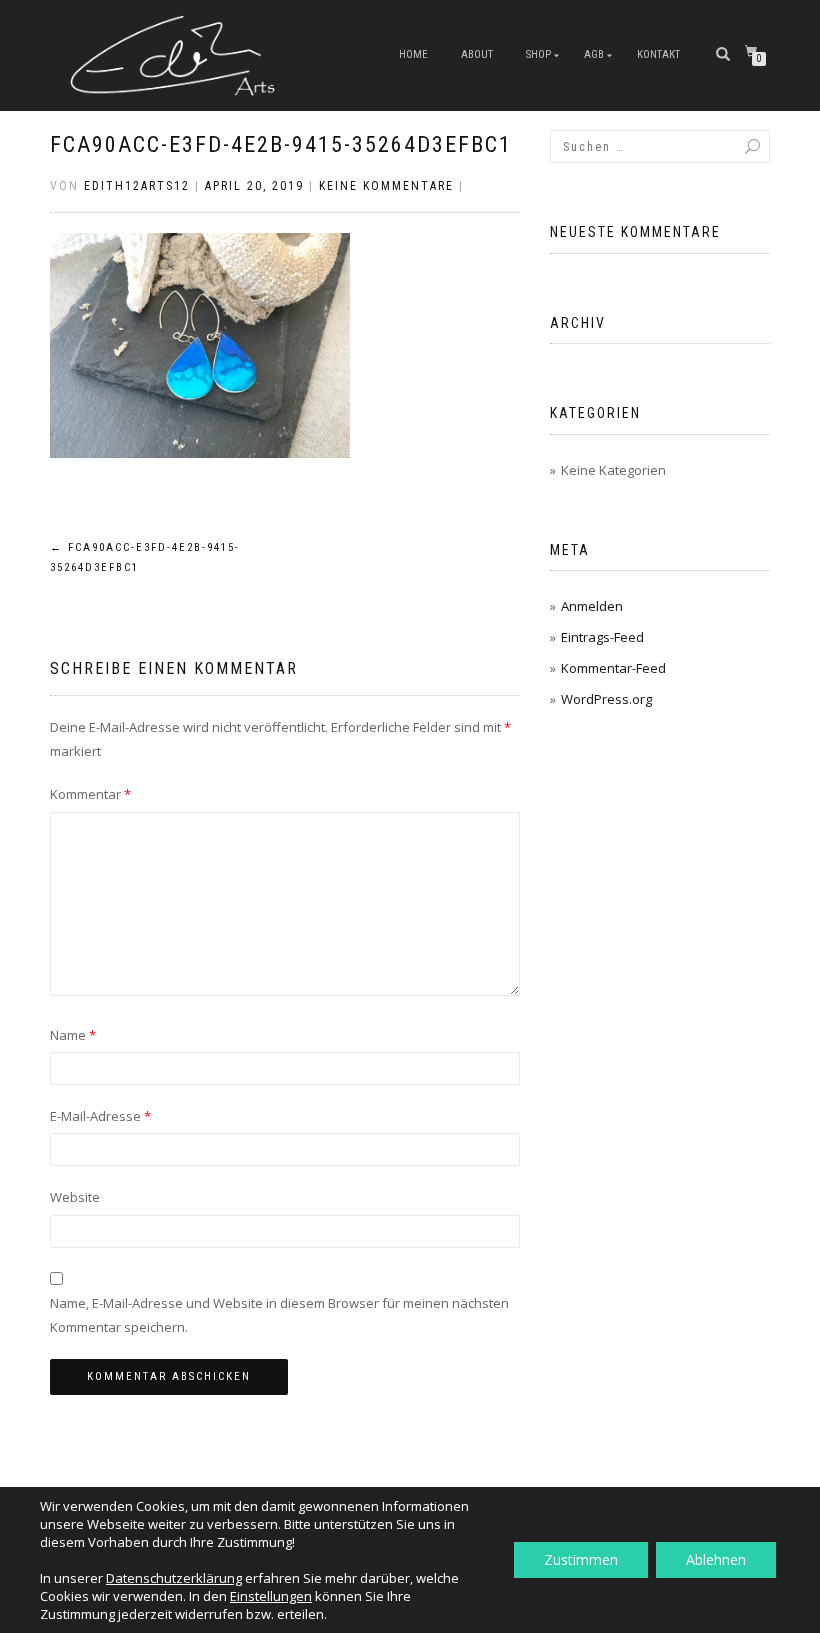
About (477, 54)
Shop (538, 54)
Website (75, 1197)
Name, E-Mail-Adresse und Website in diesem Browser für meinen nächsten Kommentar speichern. (279, 1314)
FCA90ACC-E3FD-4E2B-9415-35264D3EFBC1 (281, 144)
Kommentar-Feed (613, 668)
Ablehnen (716, 1559)
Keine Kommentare (386, 186)
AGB (594, 54)
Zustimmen (581, 1559)
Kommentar (90, 794)
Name (73, 1035)
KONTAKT (658, 54)
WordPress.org (606, 699)
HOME (413, 54)
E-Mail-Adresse (100, 1116)
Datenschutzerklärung (174, 1578)
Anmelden (592, 606)
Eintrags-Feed (602, 637)
